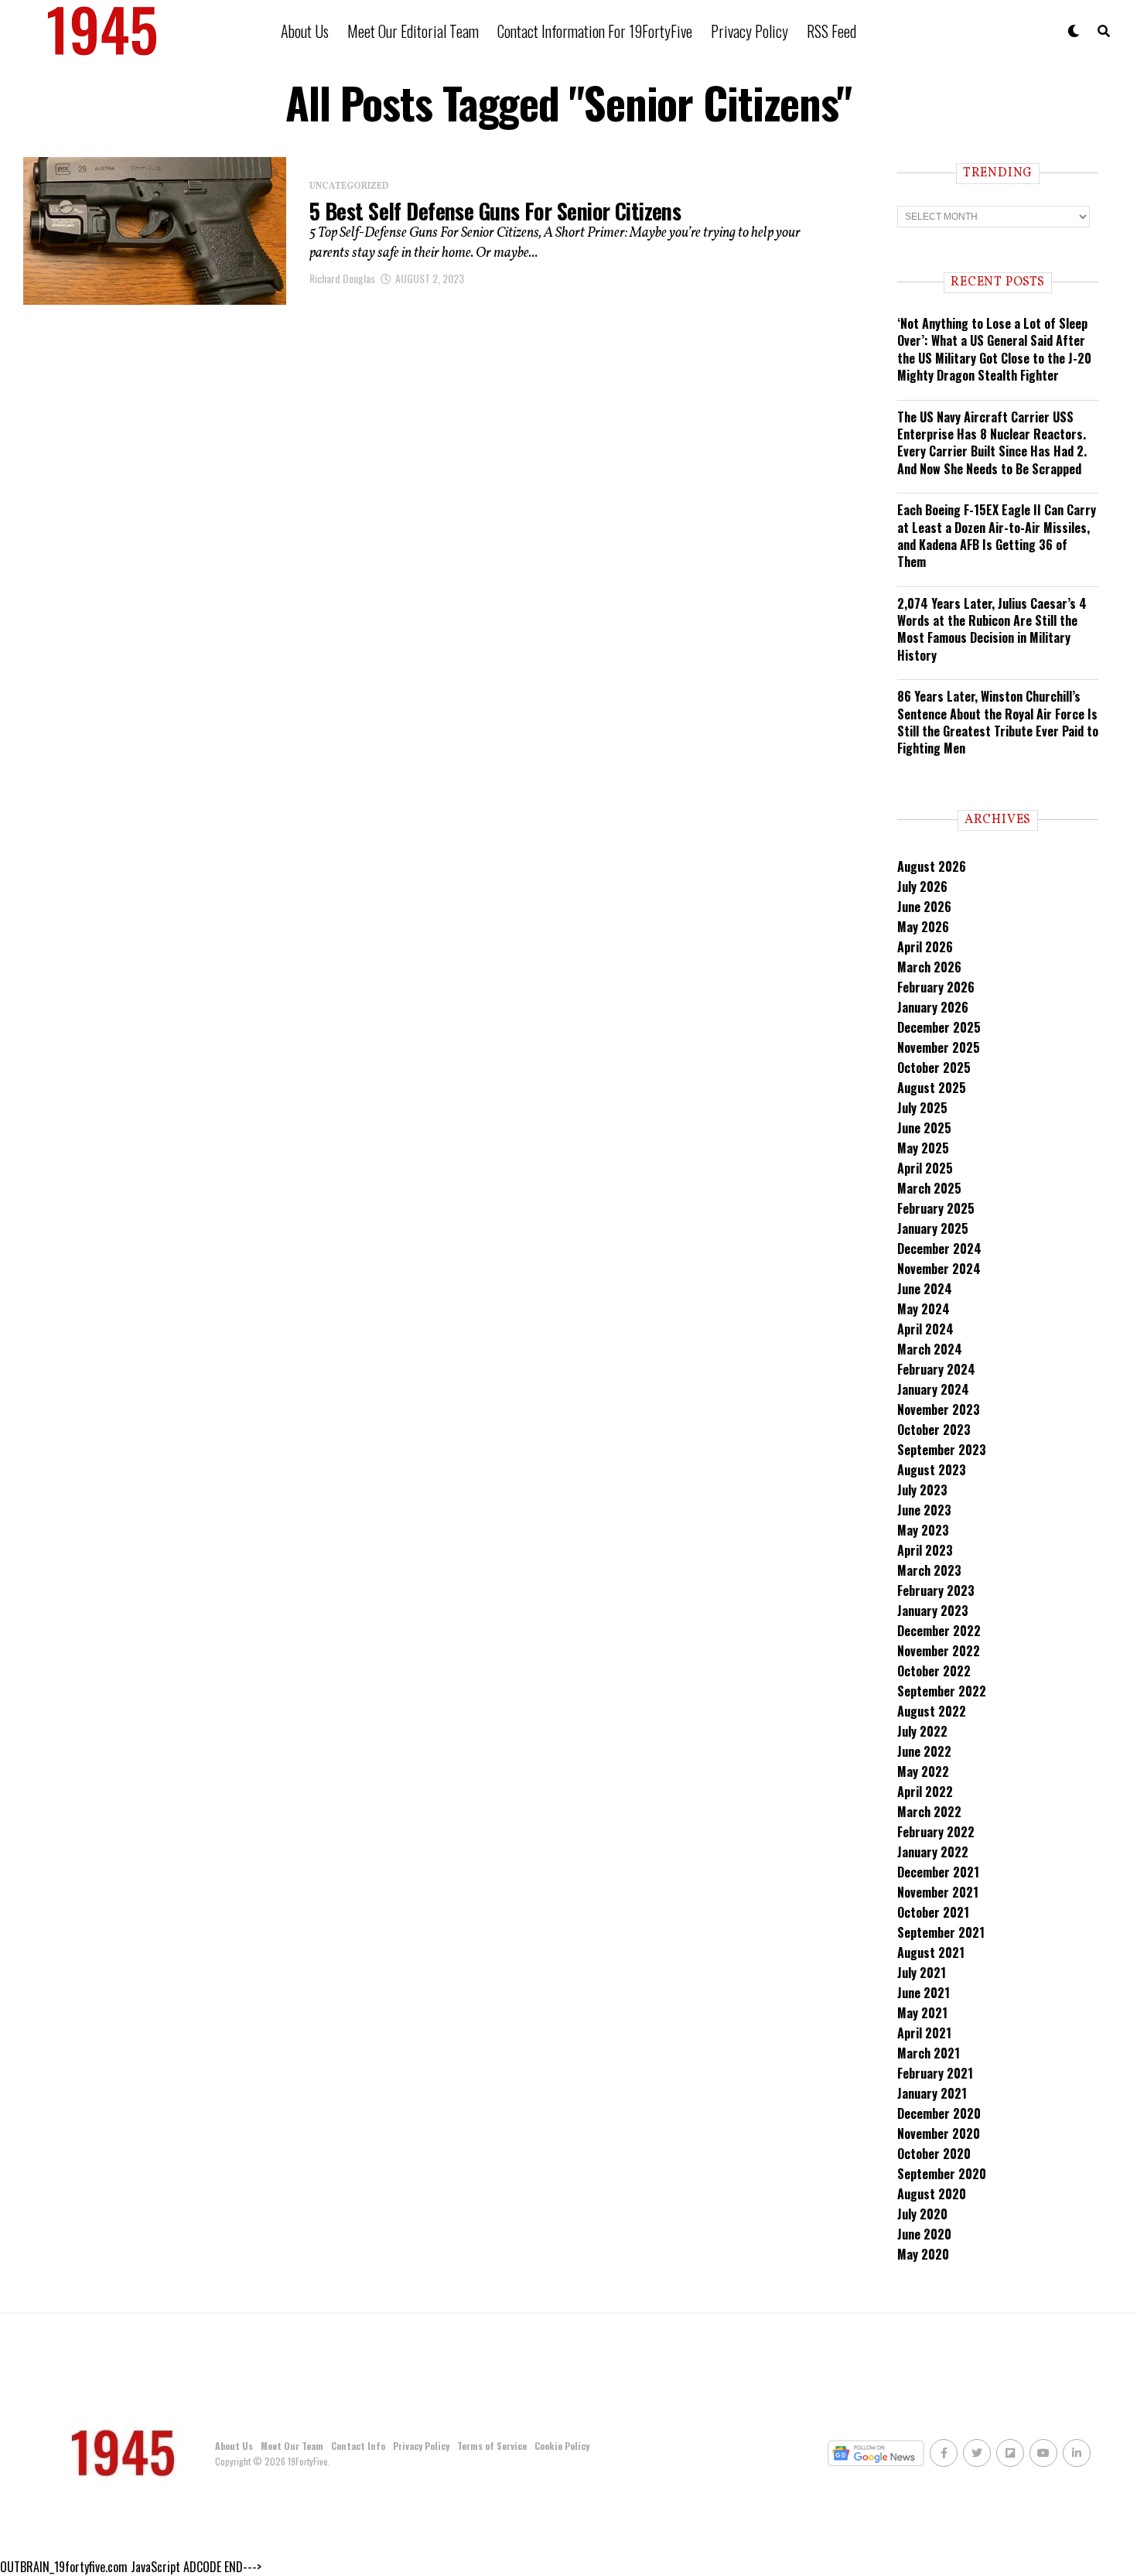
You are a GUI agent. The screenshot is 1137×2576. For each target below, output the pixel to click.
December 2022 (939, 1631)
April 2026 (925, 947)
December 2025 (939, 1027)
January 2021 (932, 2093)
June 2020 (924, 2234)
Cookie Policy (562, 2446)
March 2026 (929, 967)
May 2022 (923, 1771)
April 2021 (924, 2033)
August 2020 (932, 2194)
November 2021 (938, 1892)
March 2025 (929, 1188)
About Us (305, 31)
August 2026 (932, 866)
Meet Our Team (292, 2446)
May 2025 (923, 1148)
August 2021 (931, 1952)
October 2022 (934, 1671)
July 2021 (922, 1973)
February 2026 (936, 987)
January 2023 (933, 1611)
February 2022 (936, 1832)
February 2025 (936, 1208)
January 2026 (933, 1007)
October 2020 (934, 2154)
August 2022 (932, 1711)
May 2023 (923, 1530)
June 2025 (924, 1128)
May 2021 (922, 2013)
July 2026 (922, 887)
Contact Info (358, 2446)
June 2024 (925, 1289)
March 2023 (929, 1570)
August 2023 (932, 1470)
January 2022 (933, 1852)
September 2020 (942, 2174)
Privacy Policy (749, 31)
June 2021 (924, 1993)
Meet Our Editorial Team (413, 31)
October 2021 (933, 1912)
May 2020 (923, 2254)
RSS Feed (831, 31)
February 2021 (935, 2073)
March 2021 (929, 2053)
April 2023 (925, 1550)
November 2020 (939, 2134)
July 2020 (922, 2214)
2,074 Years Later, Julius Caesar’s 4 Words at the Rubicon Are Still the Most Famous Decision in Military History (992, 629)
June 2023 (924, 1510)
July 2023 (922, 1490)
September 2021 (941, 1932)
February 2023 (936, 1590)
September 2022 (942, 1691)
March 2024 (930, 1349)
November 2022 (939, 1651)
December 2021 (938, 1872)
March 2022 (929, 1812)
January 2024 (933, 1389)
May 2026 (923, 927)
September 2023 (942, 1450)
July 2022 (922, 1731)
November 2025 (939, 1047)
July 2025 (922, 1108)
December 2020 (939, 2113)
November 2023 (939, 1409)
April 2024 (925, 1329)
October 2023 (934, 1430)
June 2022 (924, 1751)
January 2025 (933, 1228)
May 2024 (924, 1309)
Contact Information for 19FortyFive (595, 31)
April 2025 (925, 1168)
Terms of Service (492, 2446)
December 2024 (939, 1249)
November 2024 (939, 1269)
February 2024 (936, 1369)
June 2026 (924, 907)
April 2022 (925, 1792)
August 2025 (932, 1088)
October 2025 (934, 1068)
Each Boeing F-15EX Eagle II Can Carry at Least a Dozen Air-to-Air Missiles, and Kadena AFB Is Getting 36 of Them (997, 536)
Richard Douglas (342, 278)
